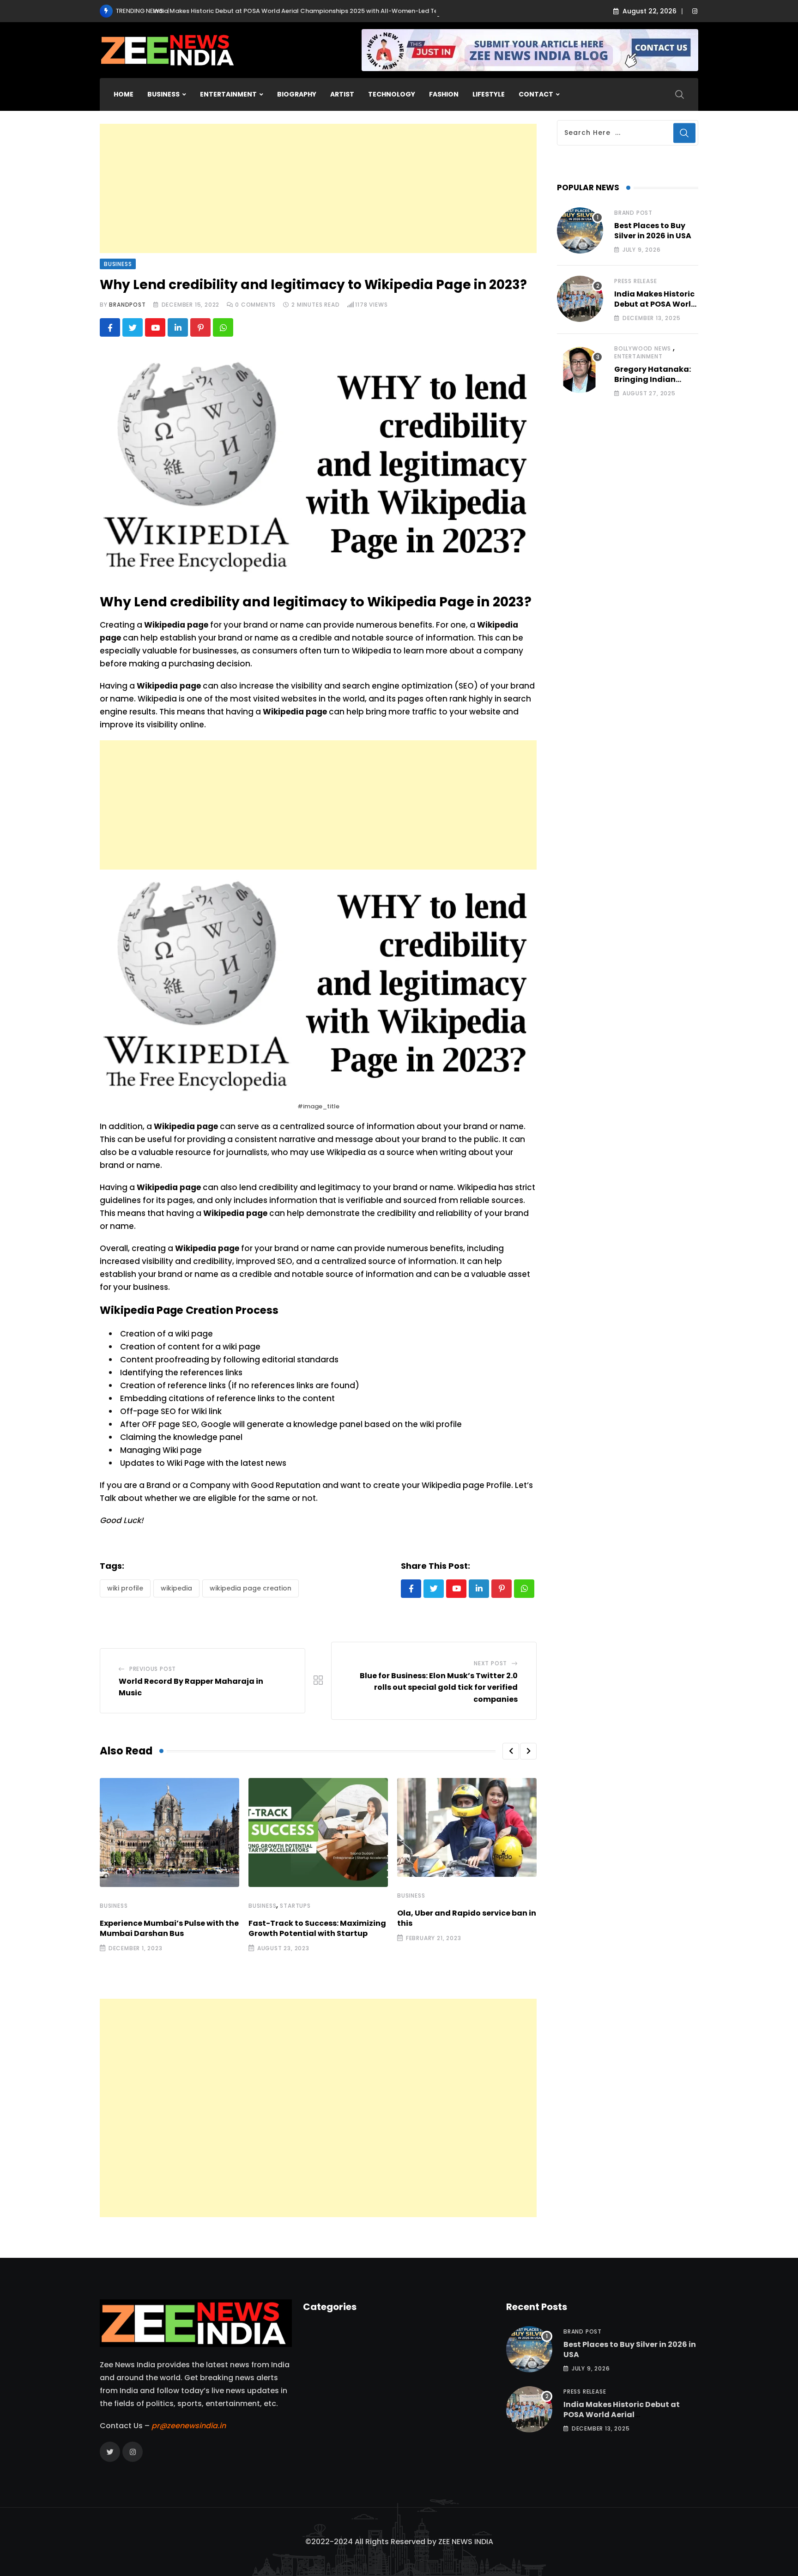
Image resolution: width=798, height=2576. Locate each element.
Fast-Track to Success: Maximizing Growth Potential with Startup (317, 1928)
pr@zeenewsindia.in (189, 2426)
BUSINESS (163, 94)
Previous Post (153, 1669)
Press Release (635, 281)
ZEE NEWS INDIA (466, 2542)
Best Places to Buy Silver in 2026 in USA (653, 231)
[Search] (680, 94)
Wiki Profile (125, 1588)
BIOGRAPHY (297, 94)
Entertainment (638, 356)
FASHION (444, 94)
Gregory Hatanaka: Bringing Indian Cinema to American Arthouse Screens (655, 385)
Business (114, 1906)
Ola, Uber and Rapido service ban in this (467, 1918)
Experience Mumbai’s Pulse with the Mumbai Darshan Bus (169, 1928)
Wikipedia (176, 1588)
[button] (511, 1751)
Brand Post (633, 213)
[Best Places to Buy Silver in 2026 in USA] (580, 230)
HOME (124, 94)
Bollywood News (643, 348)
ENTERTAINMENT (228, 94)
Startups (295, 1906)
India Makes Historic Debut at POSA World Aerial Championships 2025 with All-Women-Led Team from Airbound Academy (253, 11)
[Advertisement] (318, 188)
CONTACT (536, 94)
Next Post (490, 1663)
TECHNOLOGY (392, 94)
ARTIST (342, 94)
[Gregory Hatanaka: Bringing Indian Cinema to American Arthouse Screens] (580, 370)
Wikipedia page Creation (251, 1588)
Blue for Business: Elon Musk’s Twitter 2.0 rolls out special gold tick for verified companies (439, 1687)
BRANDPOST (127, 305)
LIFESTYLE (489, 94)
